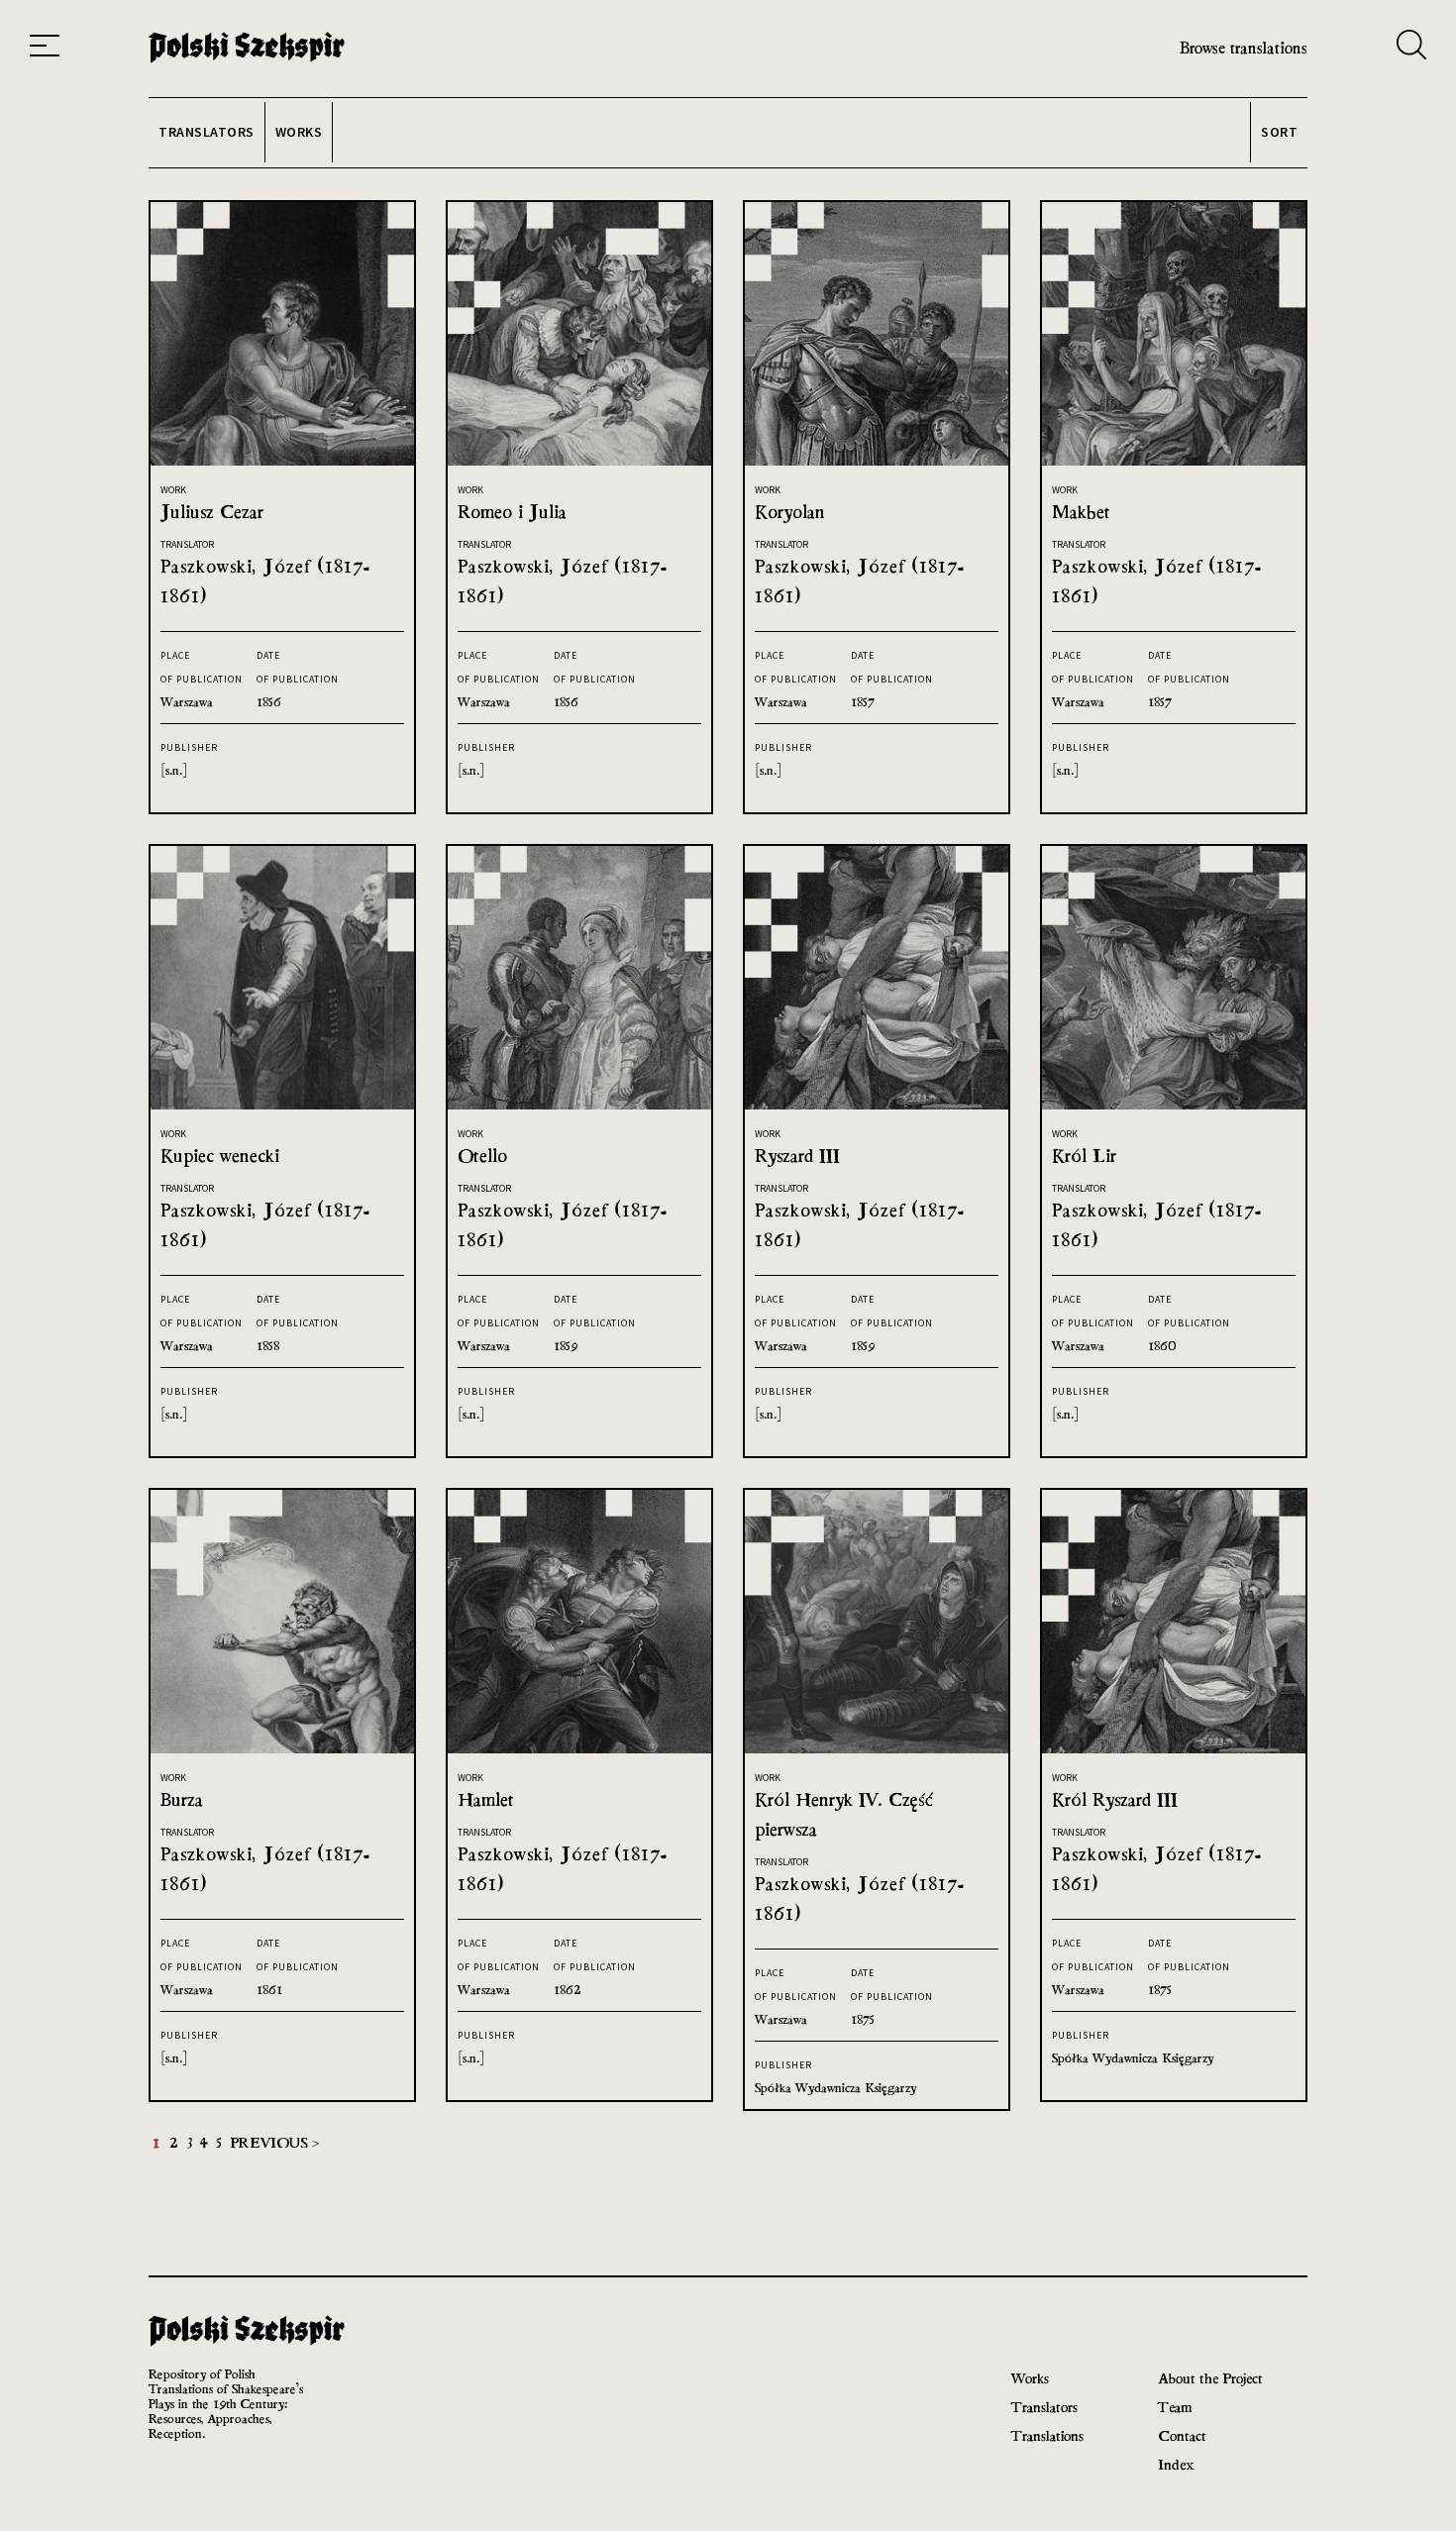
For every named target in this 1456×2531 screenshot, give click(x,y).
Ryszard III (797, 1156)
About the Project (1210, 2378)
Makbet (1081, 512)
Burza (182, 1799)
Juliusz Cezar (212, 512)
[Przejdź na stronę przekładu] (282, 460)
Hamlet (486, 1799)
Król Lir (1084, 1156)
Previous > (274, 2142)
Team (1175, 2407)
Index (1176, 2464)
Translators (1044, 2407)
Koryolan (790, 512)
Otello (482, 1156)
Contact (1182, 2435)
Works (1030, 2378)
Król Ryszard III (1115, 1799)
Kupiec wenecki (220, 1156)
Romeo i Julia (512, 512)
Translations (1047, 2435)
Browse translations (1244, 48)
